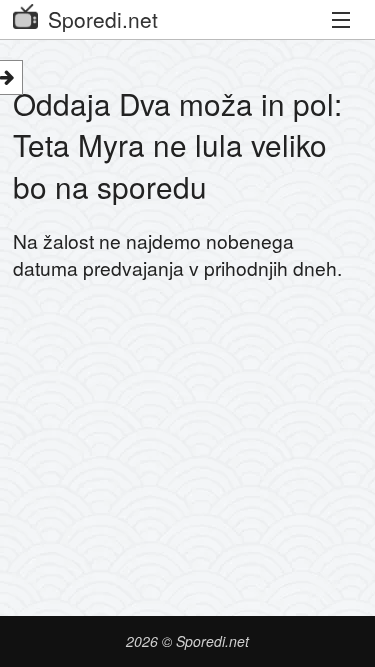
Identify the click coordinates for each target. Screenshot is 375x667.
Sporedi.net (103, 19)
